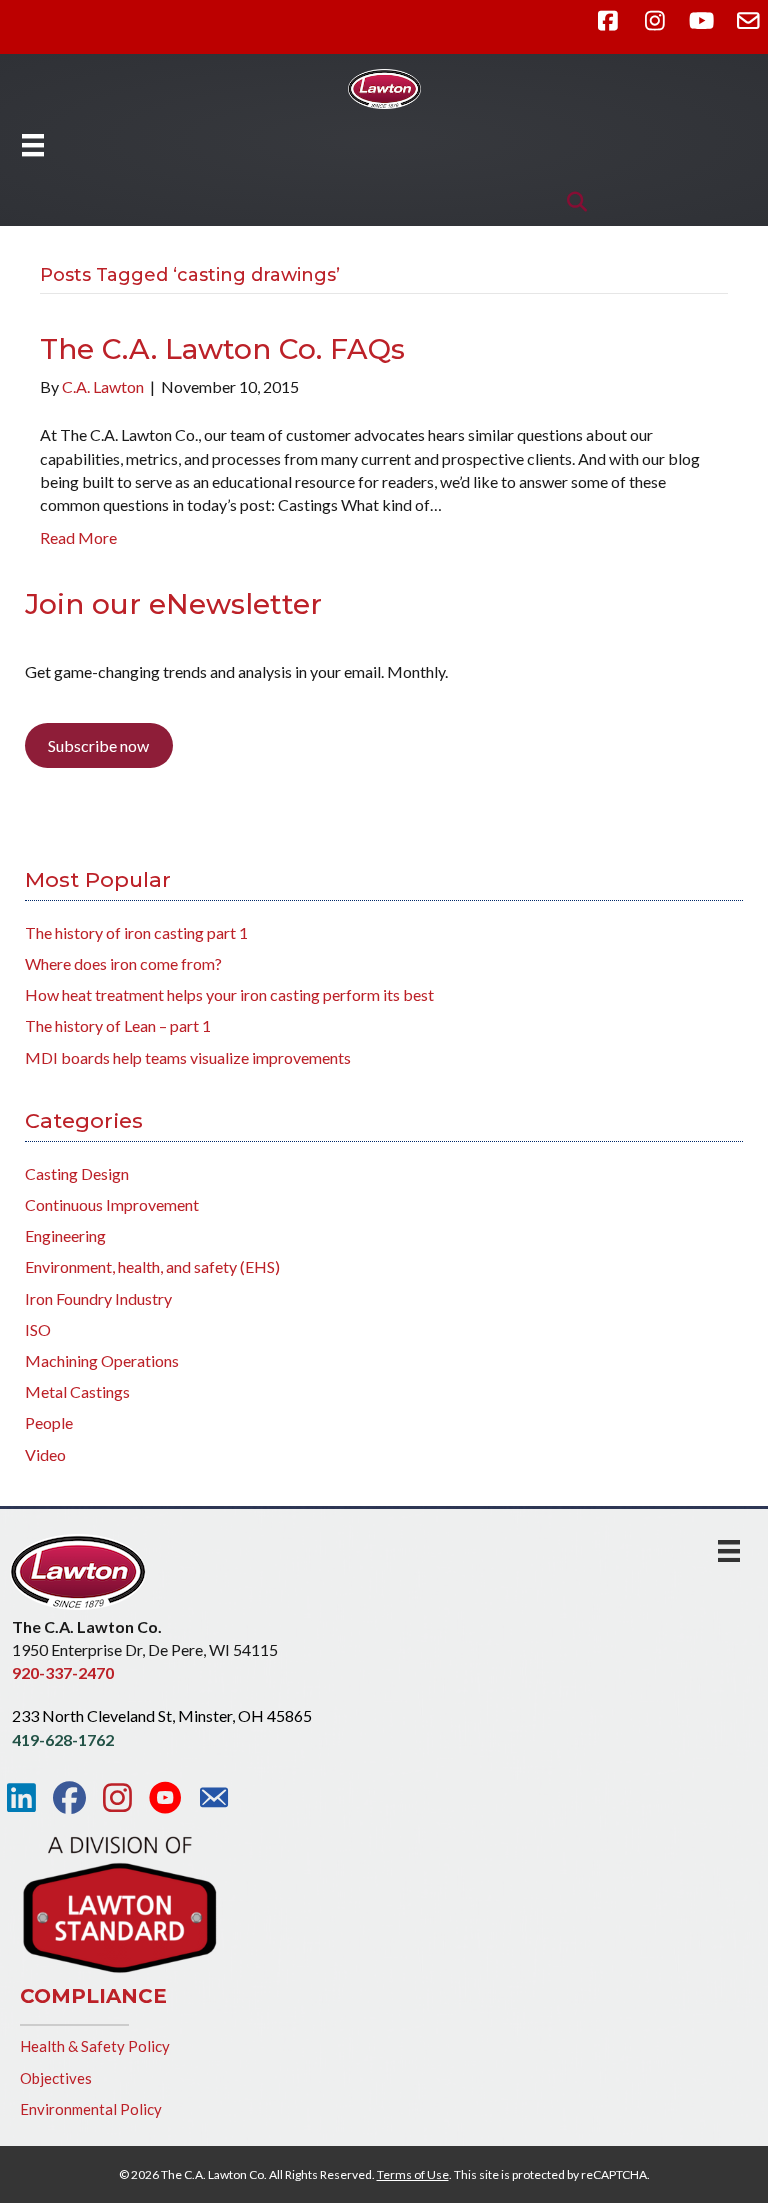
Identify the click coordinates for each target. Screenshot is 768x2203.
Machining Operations (102, 1360)
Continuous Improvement (112, 1204)
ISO (38, 1329)
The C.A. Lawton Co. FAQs (222, 349)
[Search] (571, 202)
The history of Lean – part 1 (118, 1025)
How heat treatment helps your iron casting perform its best (229, 994)
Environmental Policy (91, 2109)
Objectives (56, 2078)
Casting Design (77, 1173)
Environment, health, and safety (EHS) (152, 1266)
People (49, 1422)
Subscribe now (98, 745)
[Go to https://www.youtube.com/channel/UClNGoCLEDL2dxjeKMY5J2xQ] (165, 1799)
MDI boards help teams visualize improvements (188, 1057)
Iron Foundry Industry (98, 1298)
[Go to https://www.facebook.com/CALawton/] (69, 1798)
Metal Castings (77, 1391)
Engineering (65, 1235)
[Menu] (33, 144)
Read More (78, 537)
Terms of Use (413, 2174)
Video (45, 1454)
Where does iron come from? (123, 963)
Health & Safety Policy (95, 2046)
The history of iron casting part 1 (136, 932)
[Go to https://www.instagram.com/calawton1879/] (117, 1798)
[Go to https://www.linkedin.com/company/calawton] (21, 1798)
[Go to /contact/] (213, 1800)
